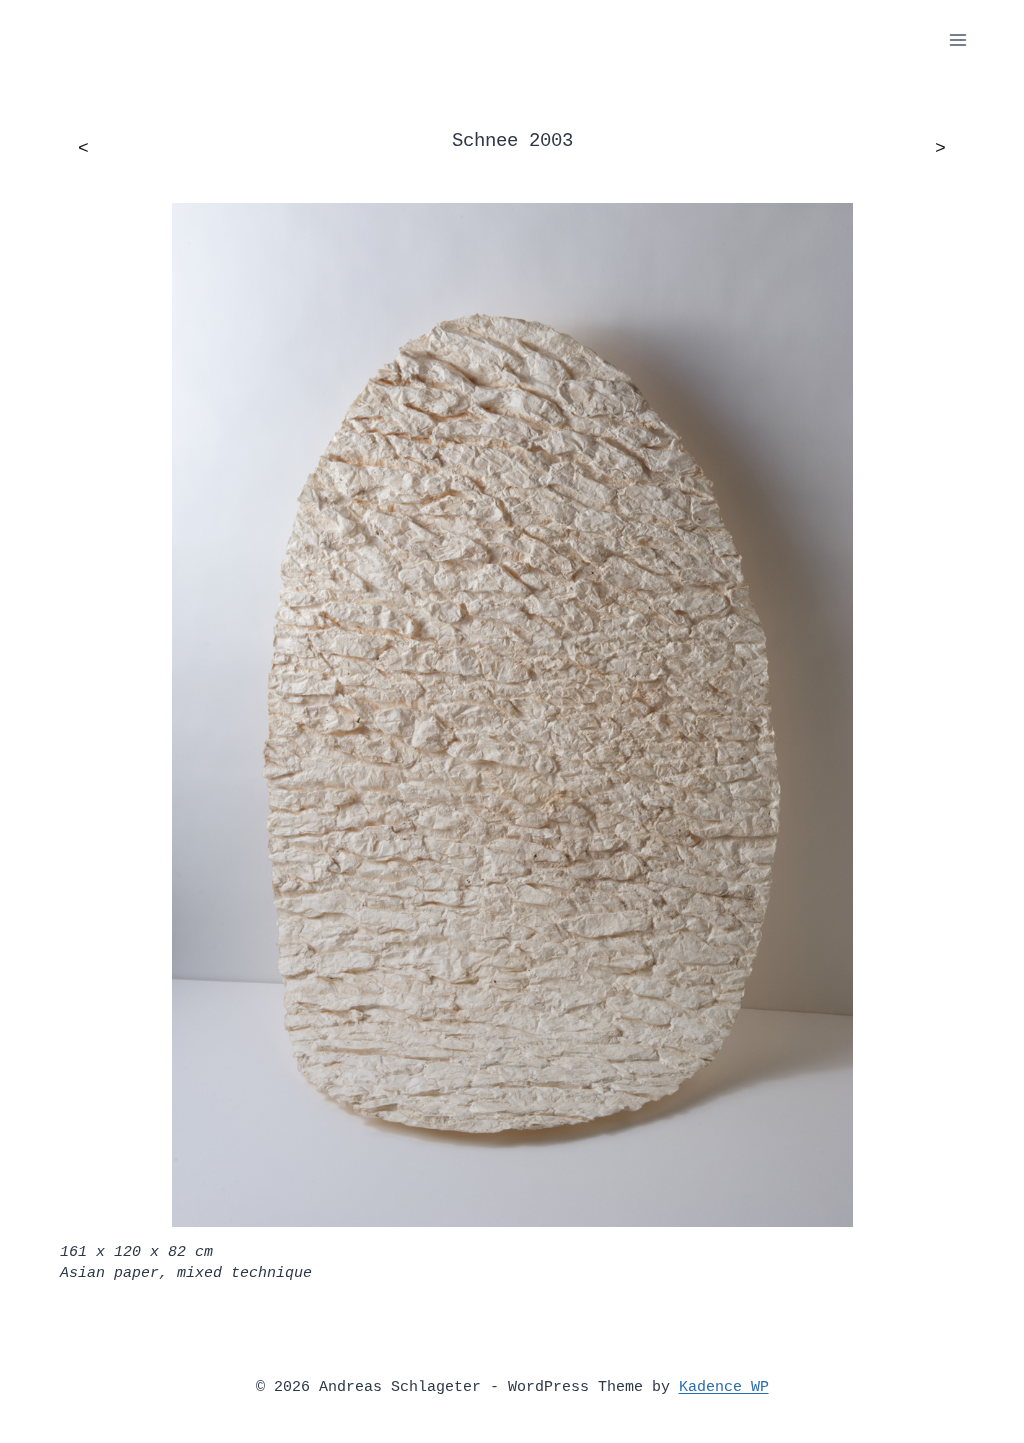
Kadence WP (724, 1387)
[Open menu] (957, 39)
